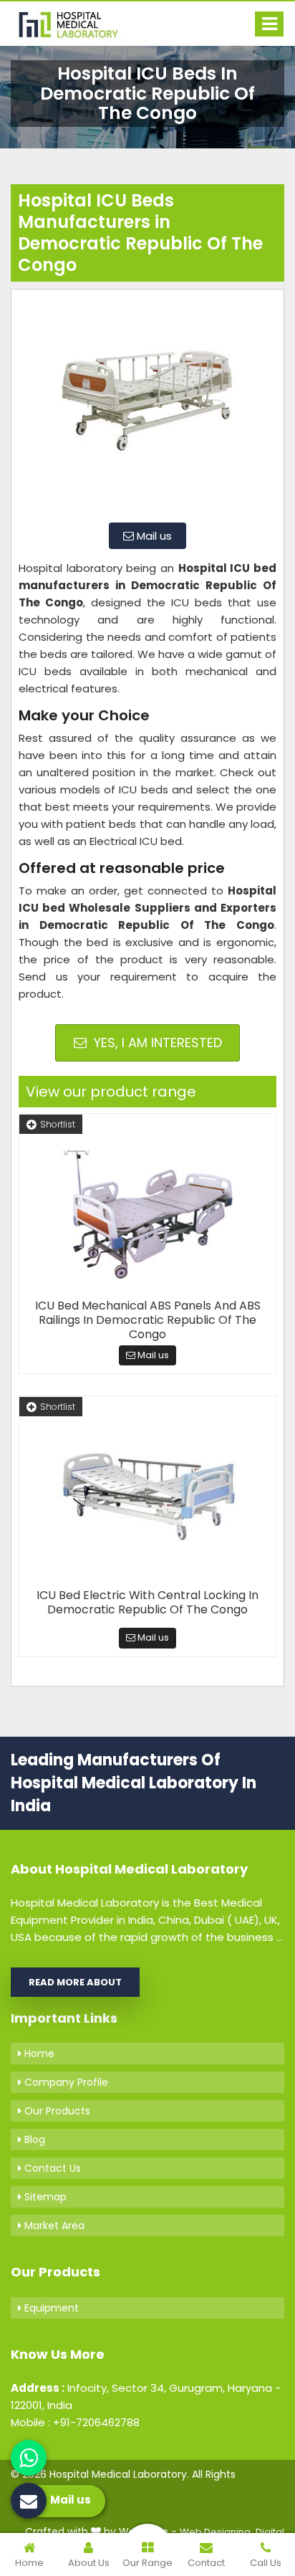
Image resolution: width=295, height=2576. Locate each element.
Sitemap (44, 2197)
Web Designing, (216, 2532)
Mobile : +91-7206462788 (75, 2422)
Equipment (50, 2308)
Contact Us (51, 2168)
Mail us (153, 536)
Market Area (53, 2226)
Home (38, 2053)
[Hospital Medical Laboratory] (75, 24)
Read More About (75, 1982)
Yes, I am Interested (156, 1043)
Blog (33, 2139)
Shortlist (58, 1124)
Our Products (56, 2111)
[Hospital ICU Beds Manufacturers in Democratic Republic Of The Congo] (147, 404)
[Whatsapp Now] (29, 2458)
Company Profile (65, 2082)
